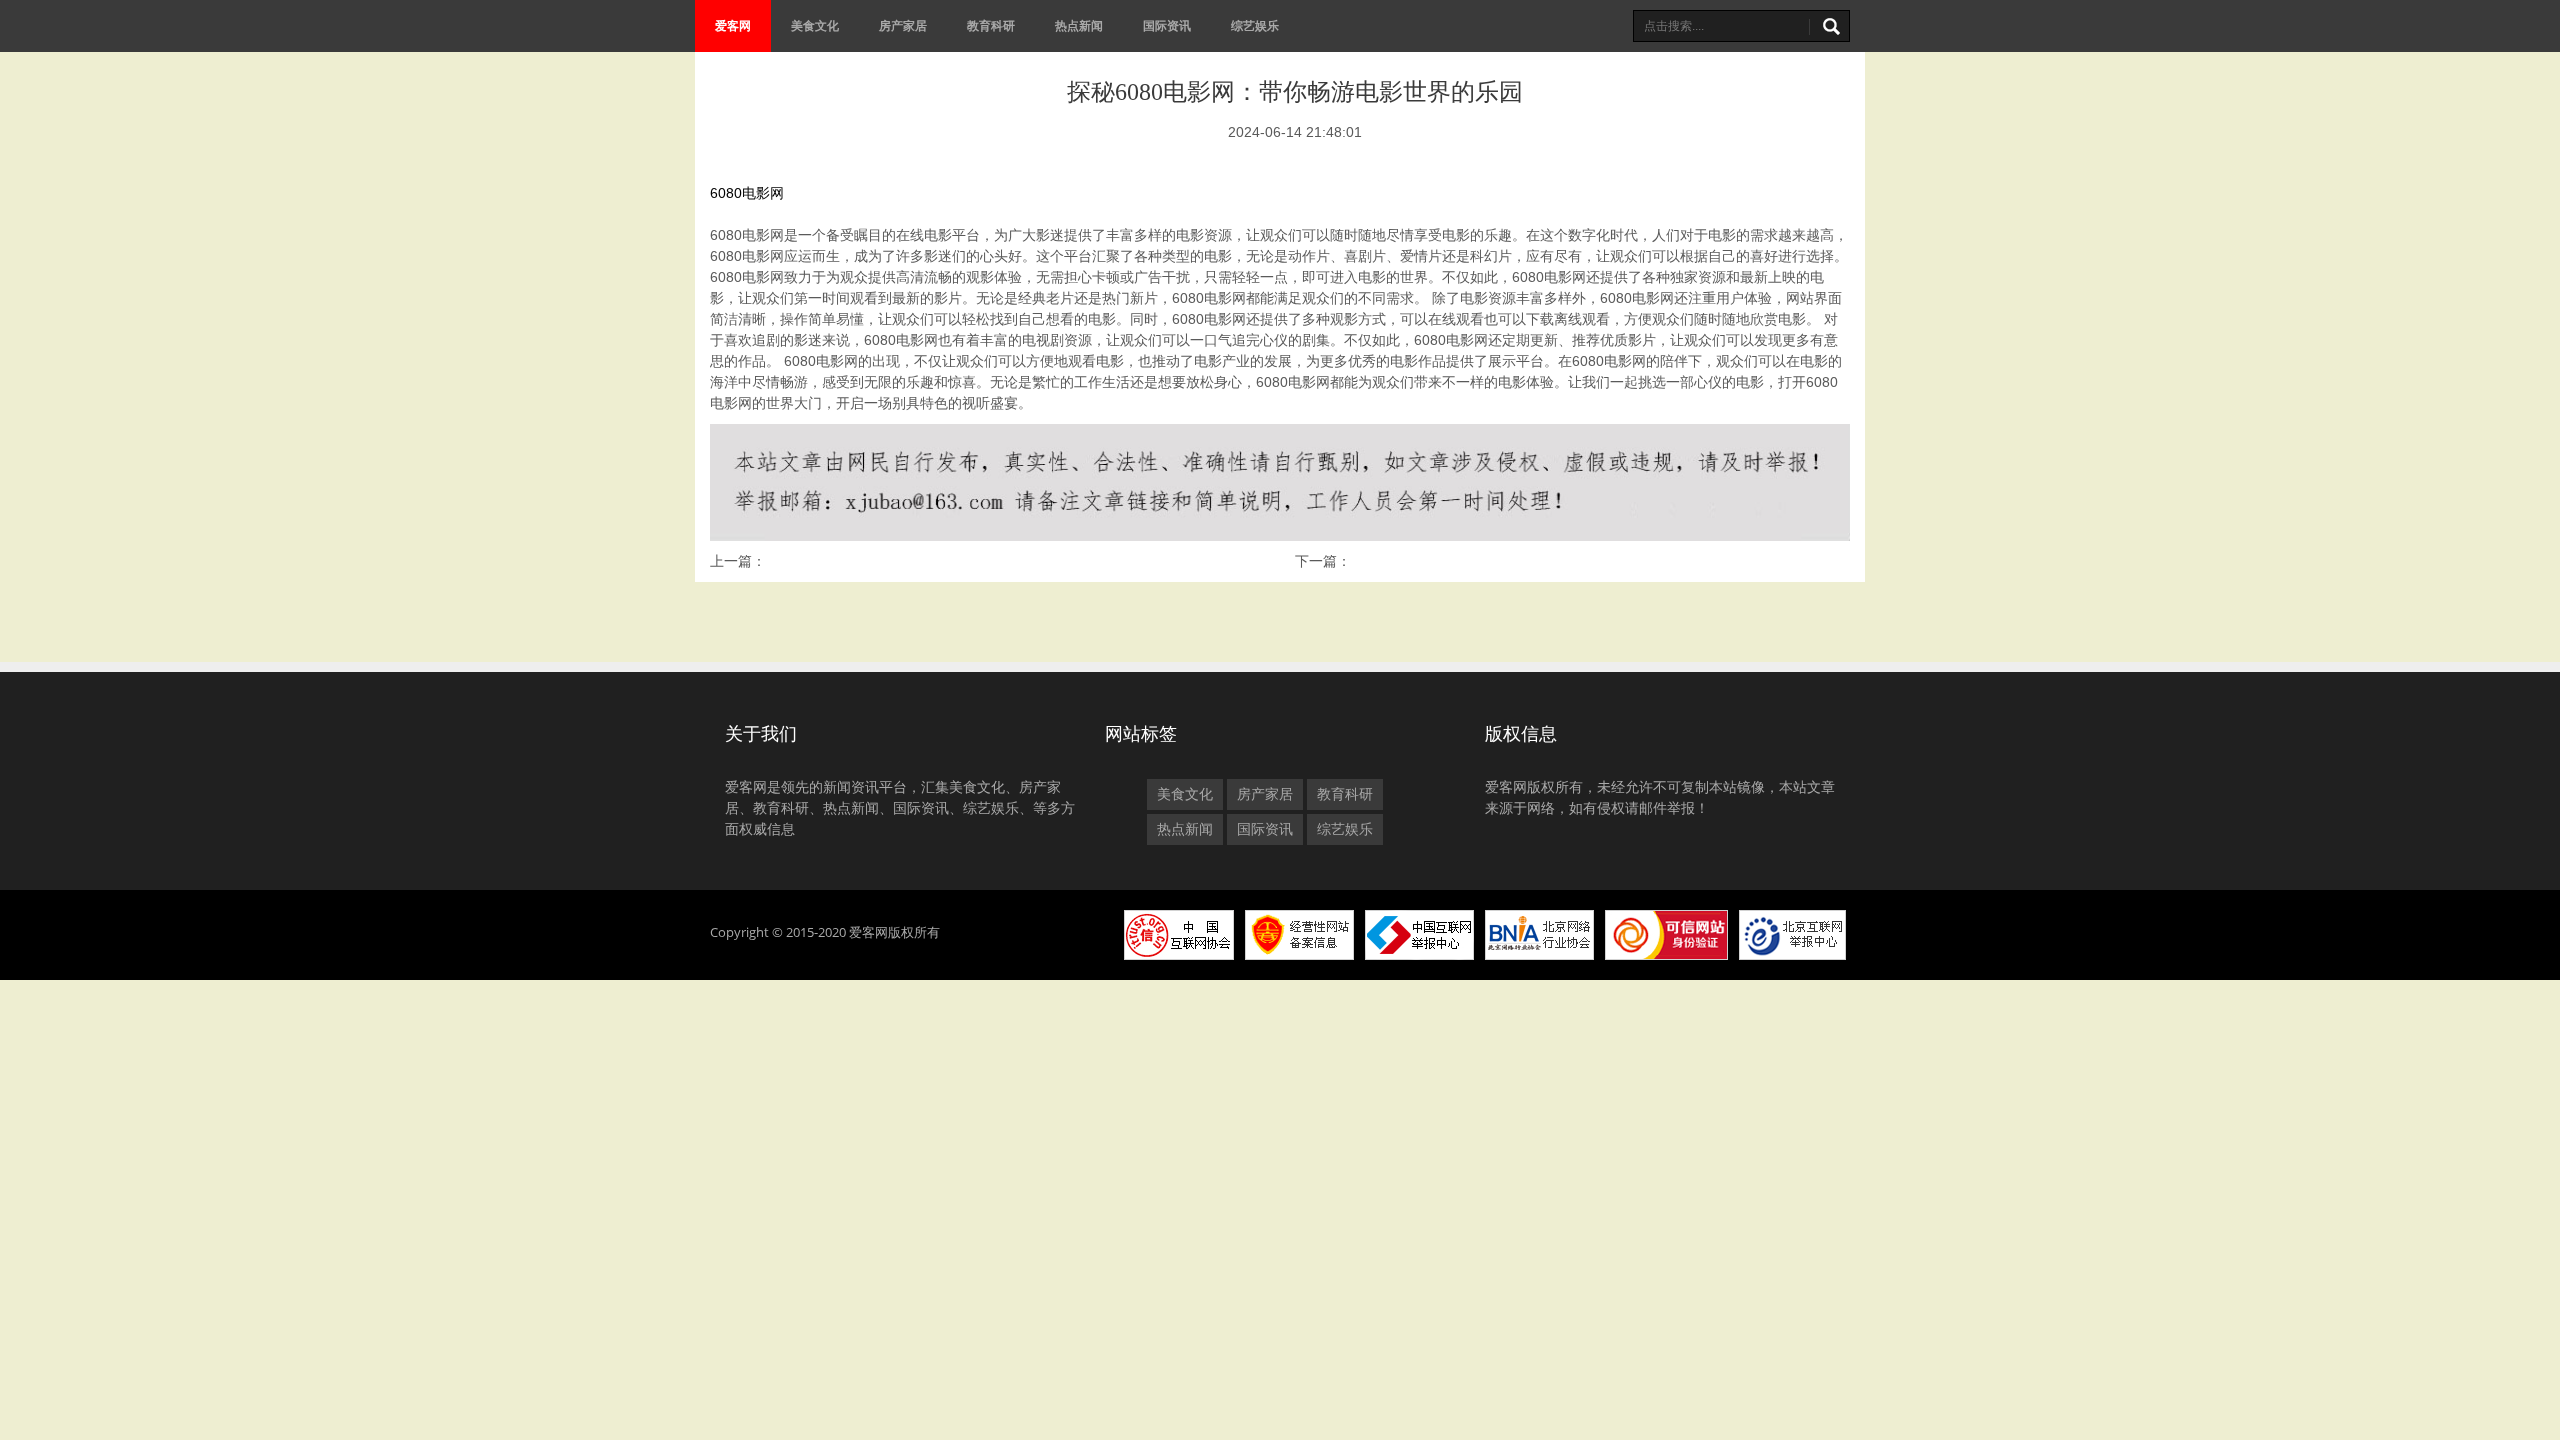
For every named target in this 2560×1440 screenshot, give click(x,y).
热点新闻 (1079, 25)
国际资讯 (1167, 25)
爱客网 (733, 25)
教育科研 (991, 25)
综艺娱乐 (1255, 25)
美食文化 (815, 25)
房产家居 (903, 25)
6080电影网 (747, 193)
